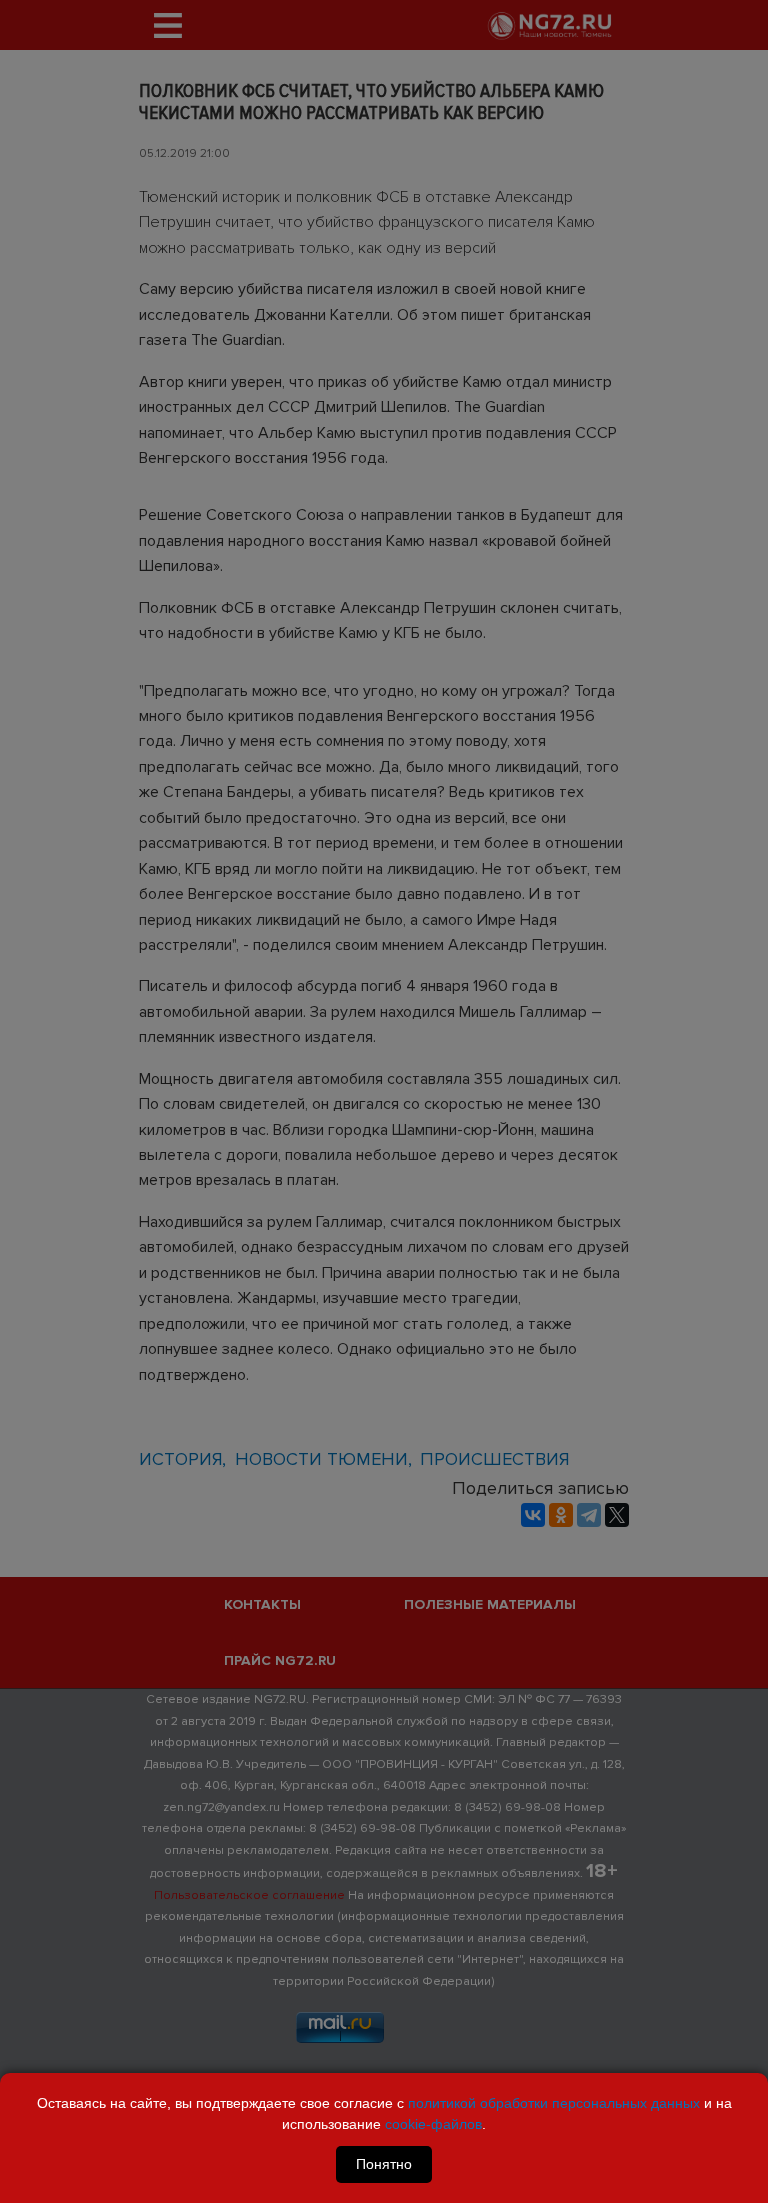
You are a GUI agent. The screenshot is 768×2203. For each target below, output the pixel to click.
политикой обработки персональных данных (554, 2103)
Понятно (384, 2164)
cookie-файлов (433, 2124)
